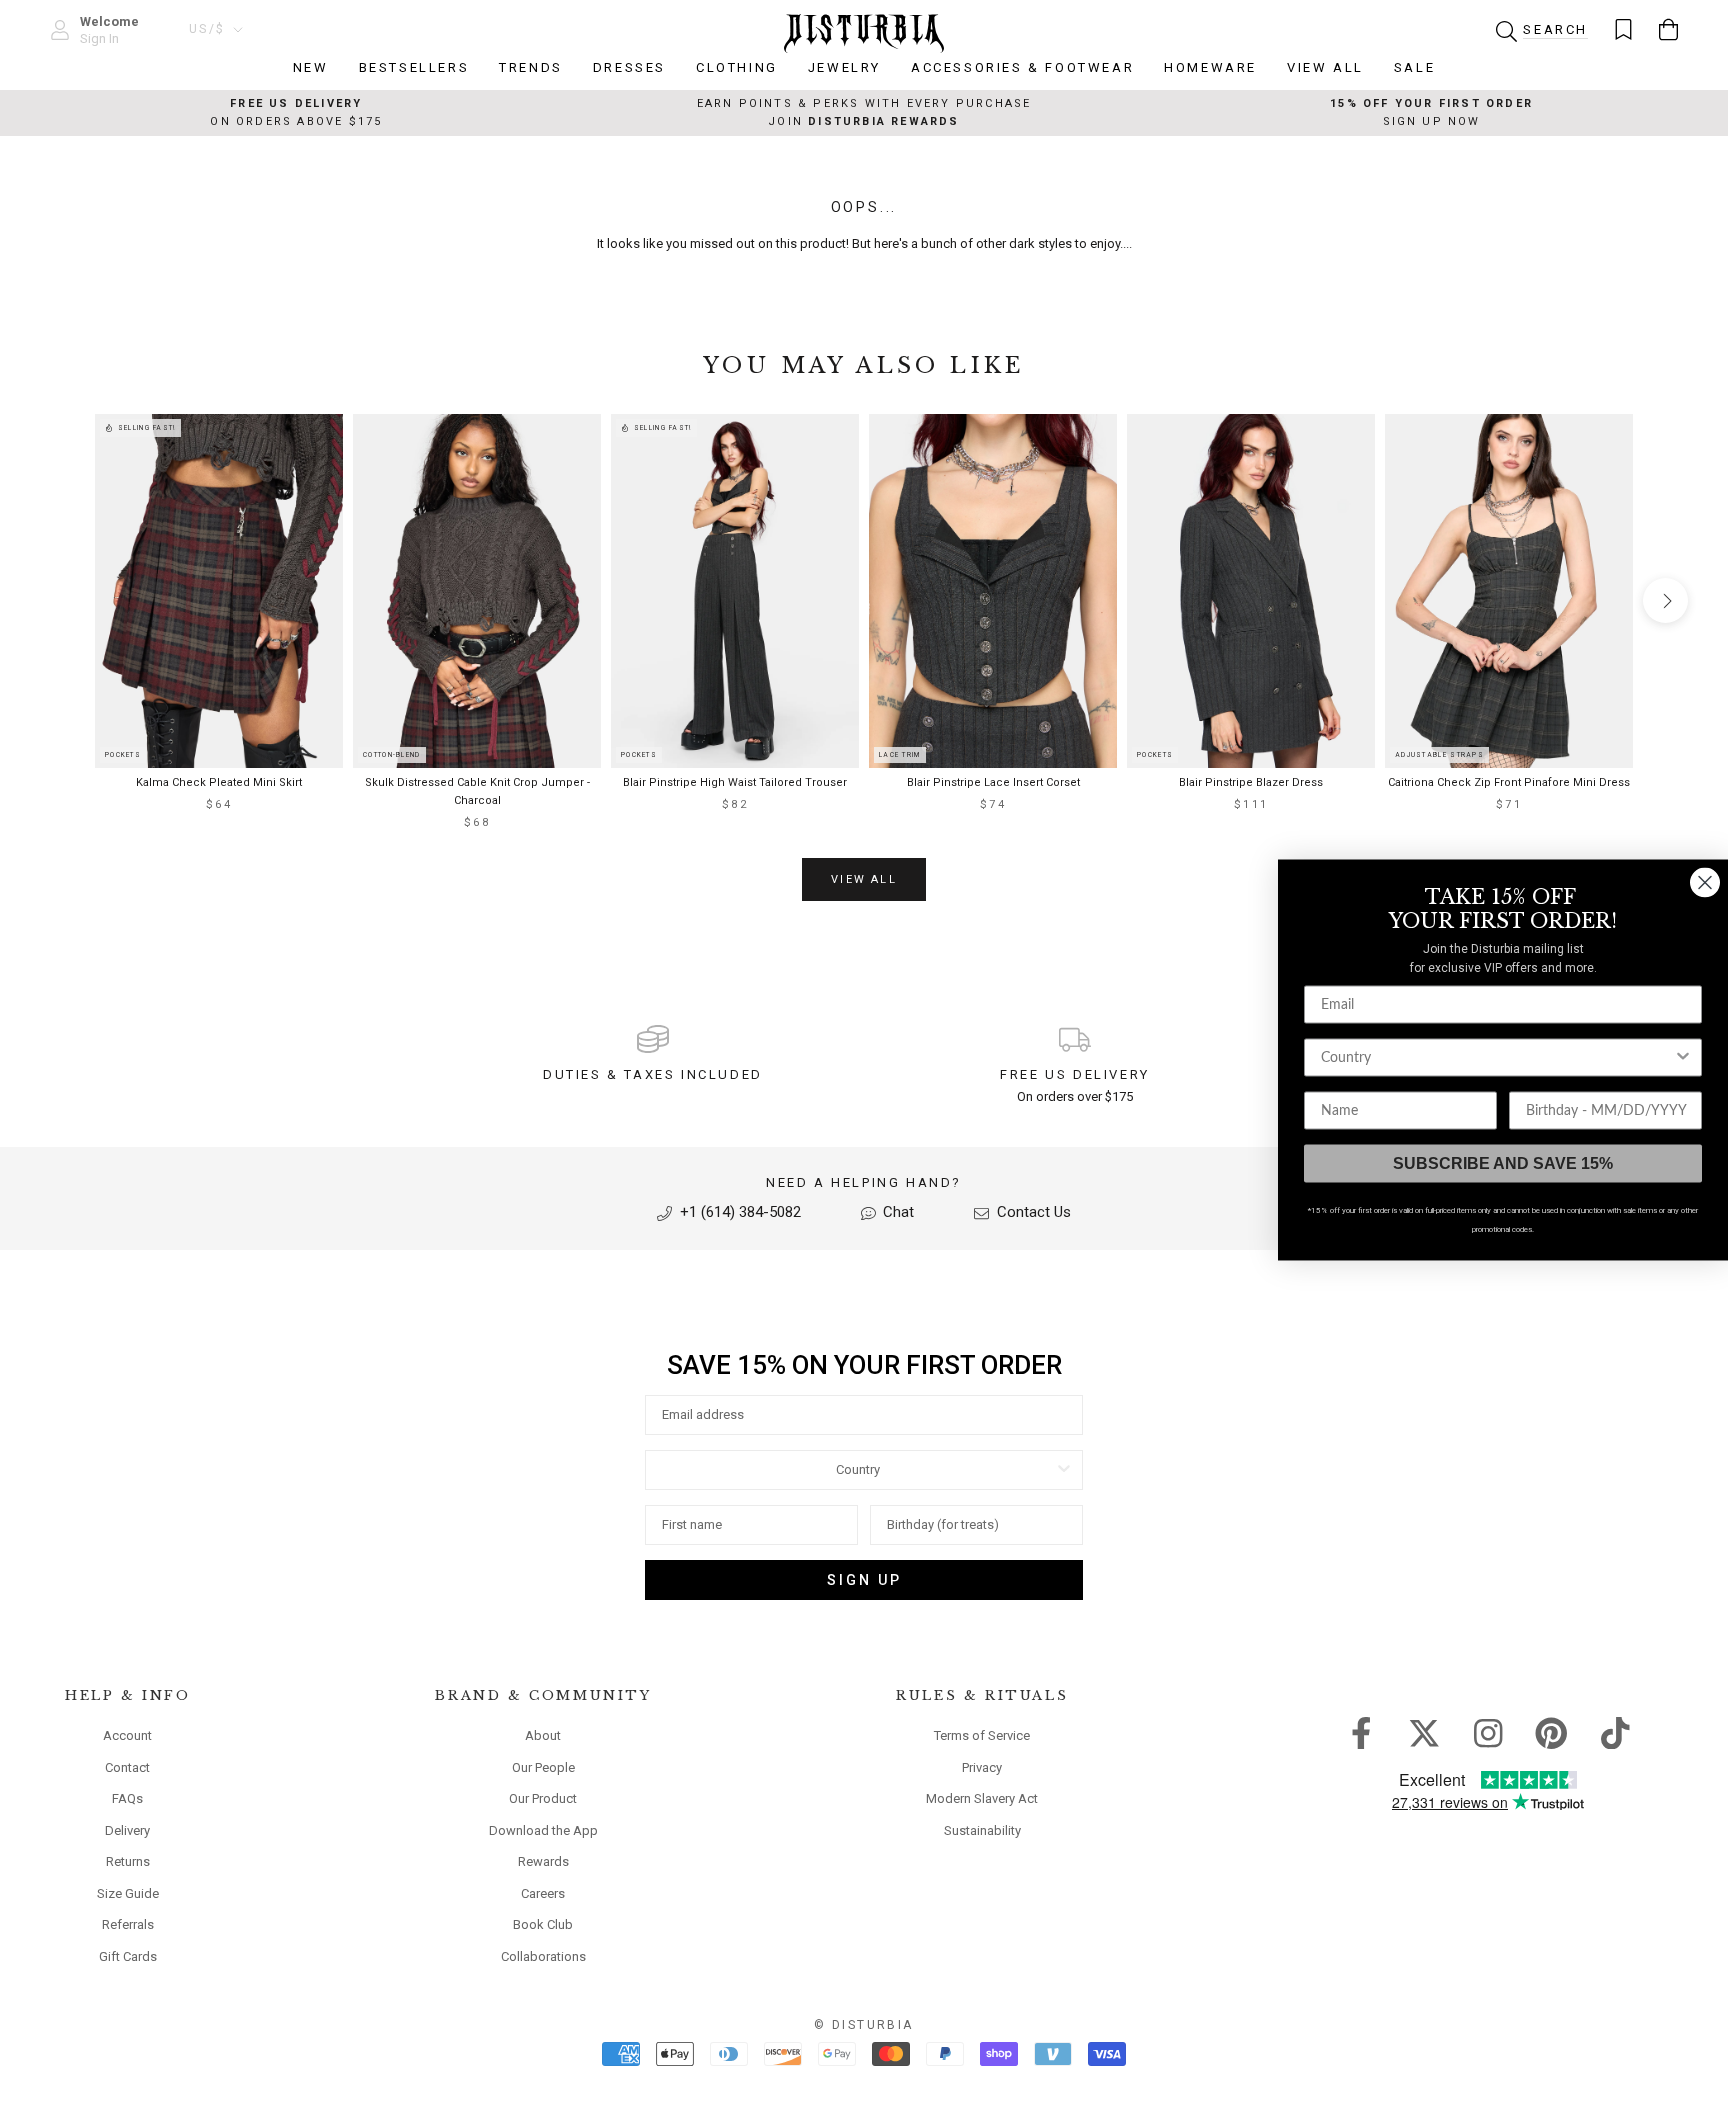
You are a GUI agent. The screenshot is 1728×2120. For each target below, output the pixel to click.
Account (127, 1735)
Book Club (543, 1924)
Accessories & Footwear (1022, 67)
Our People (543, 1767)
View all (864, 879)
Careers (543, 1893)
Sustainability (982, 1830)
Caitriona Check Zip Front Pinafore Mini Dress (1509, 782)
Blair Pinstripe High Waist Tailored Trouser (735, 782)
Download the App (543, 1830)
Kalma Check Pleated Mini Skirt (219, 782)
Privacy (982, 1767)
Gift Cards (128, 1956)
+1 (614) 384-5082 (738, 1212)
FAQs (127, 1798)
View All (1325, 67)
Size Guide (128, 1893)
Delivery (127, 1830)
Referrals (128, 1924)
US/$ (207, 29)
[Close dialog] (1705, 883)
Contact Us (1032, 1212)
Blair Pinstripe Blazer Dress (1251, 782)
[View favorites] (1623, 29)
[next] (1665, 600)
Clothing (737, 67)
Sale (1414, 67)
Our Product (543, 1798)
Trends (531, 67)
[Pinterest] (1551, 1732)
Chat (896, 1212)
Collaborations (543, 1956)
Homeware (1210, 67)
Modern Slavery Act (982, 1798)
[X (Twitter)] (1424, 1732)
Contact (127, 1767)
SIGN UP (864, 1580)
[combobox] (858, 1470)
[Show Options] (1064, 1470)
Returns (128, 1861)
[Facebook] (1361, 1732)
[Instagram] (1488, 1732)
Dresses (629, 67)
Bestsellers (414, 67)
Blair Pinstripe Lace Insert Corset (993, 782)
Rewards (543, 1861)
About (543, 1735)
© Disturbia (863, 2025)
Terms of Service (982, 1735)
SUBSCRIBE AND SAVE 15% (1503, 1163)
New (311, 67)
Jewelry (844, 67)
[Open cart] (1668, 29)
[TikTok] (1615, 1732)
